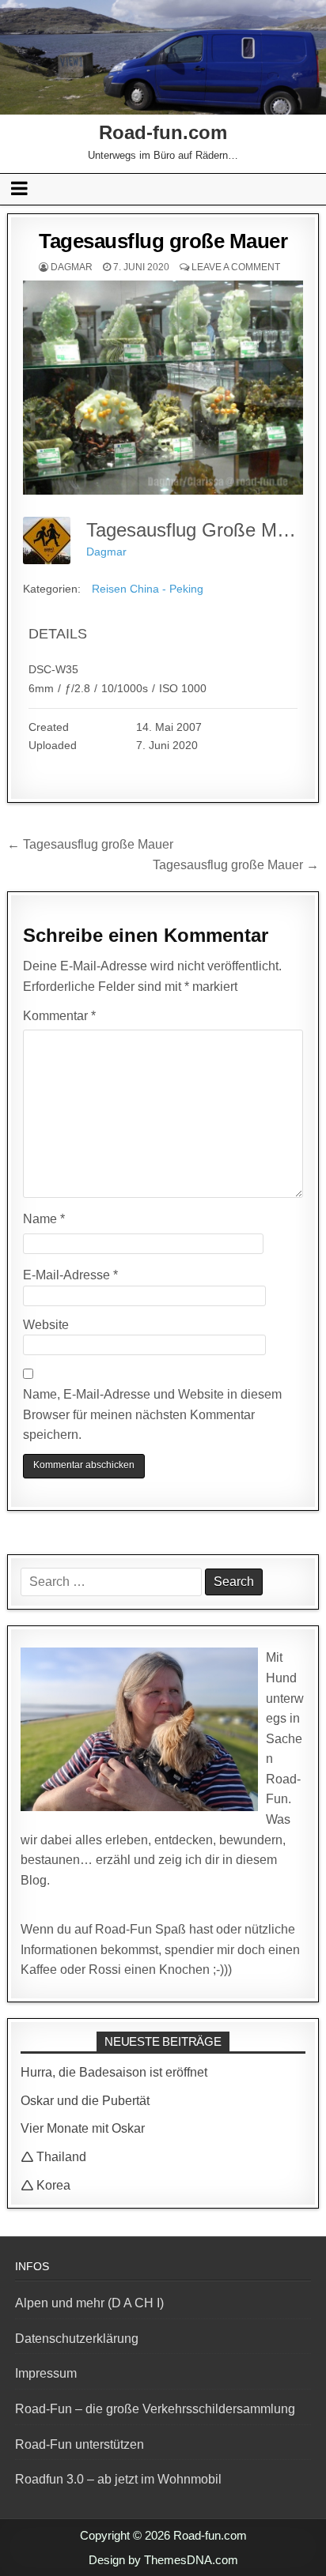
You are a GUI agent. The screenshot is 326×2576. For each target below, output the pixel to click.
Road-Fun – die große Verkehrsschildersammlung (155, 2409)
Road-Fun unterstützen (80, 2444)
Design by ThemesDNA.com (163, 2560)
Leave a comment (236, 267)
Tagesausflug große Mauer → (236, 865)
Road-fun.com (163, 132)
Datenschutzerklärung (77, 2339)
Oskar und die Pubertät (85, 2101)
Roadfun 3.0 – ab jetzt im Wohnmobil (118, 2479)
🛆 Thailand (53, 2157)
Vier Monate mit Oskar (83, 2128)
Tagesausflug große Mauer (163, 241)
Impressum (46, 2373)
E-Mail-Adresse (70, 1275)
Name (44, 1219)
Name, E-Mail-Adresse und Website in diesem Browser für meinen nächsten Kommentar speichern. (152, 1414)
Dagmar (72, 267)
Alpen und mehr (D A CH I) (89, 2303)
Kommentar (59, 1016)
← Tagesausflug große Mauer (90, 844)
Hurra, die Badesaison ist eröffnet (114, 2072)
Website (46, 1325)
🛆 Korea (45, 2185)
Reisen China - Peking (148, 589)
